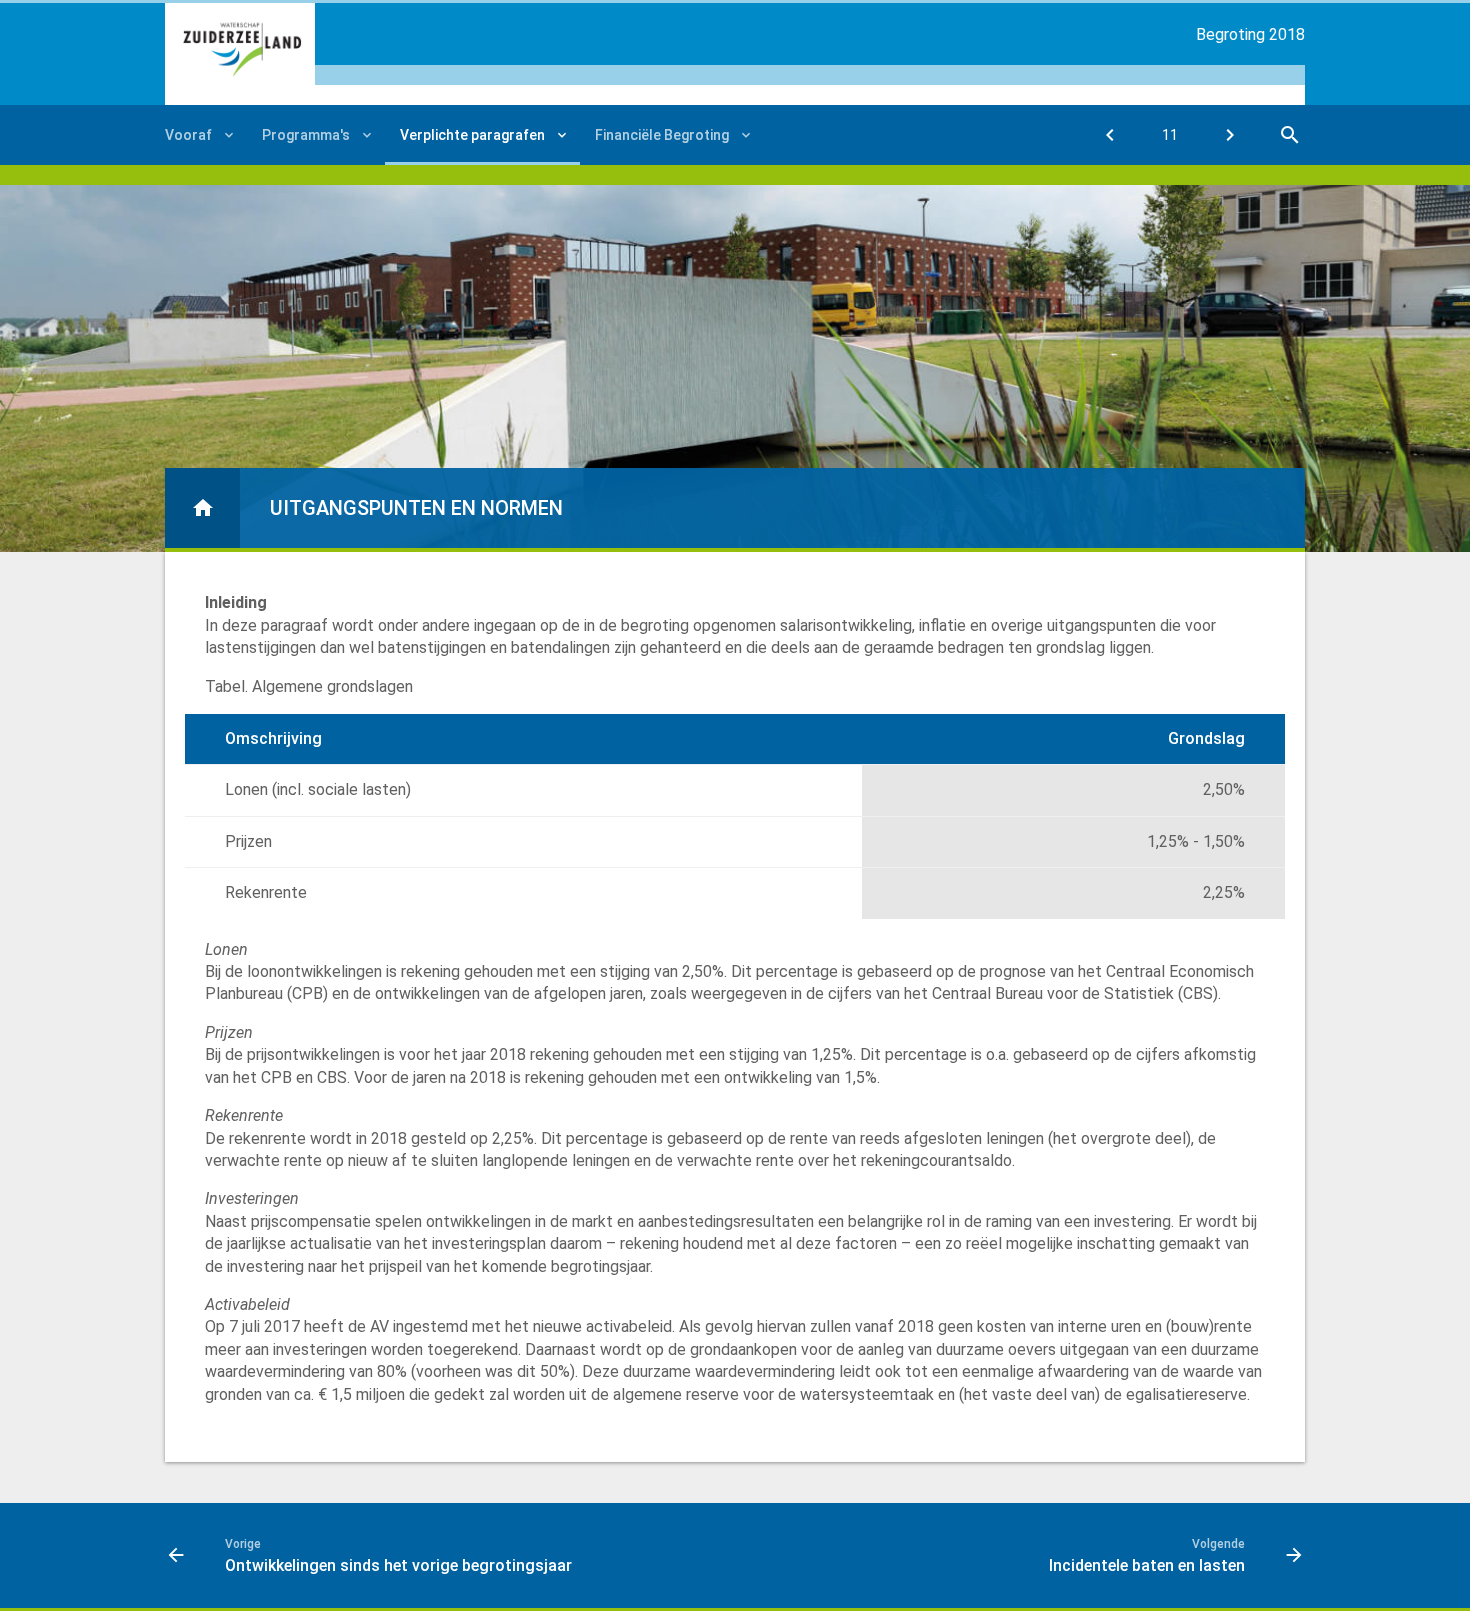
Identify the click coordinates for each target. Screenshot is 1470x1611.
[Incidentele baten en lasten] (1230, 135)
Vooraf (188, 135)
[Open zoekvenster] (1290, 135)
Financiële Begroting (662, 135)
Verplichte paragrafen (472, 135)
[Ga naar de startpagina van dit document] (240, 49)
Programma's (306, 135)
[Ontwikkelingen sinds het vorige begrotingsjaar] (1110, 135)
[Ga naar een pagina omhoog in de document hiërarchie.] (202, 508)
